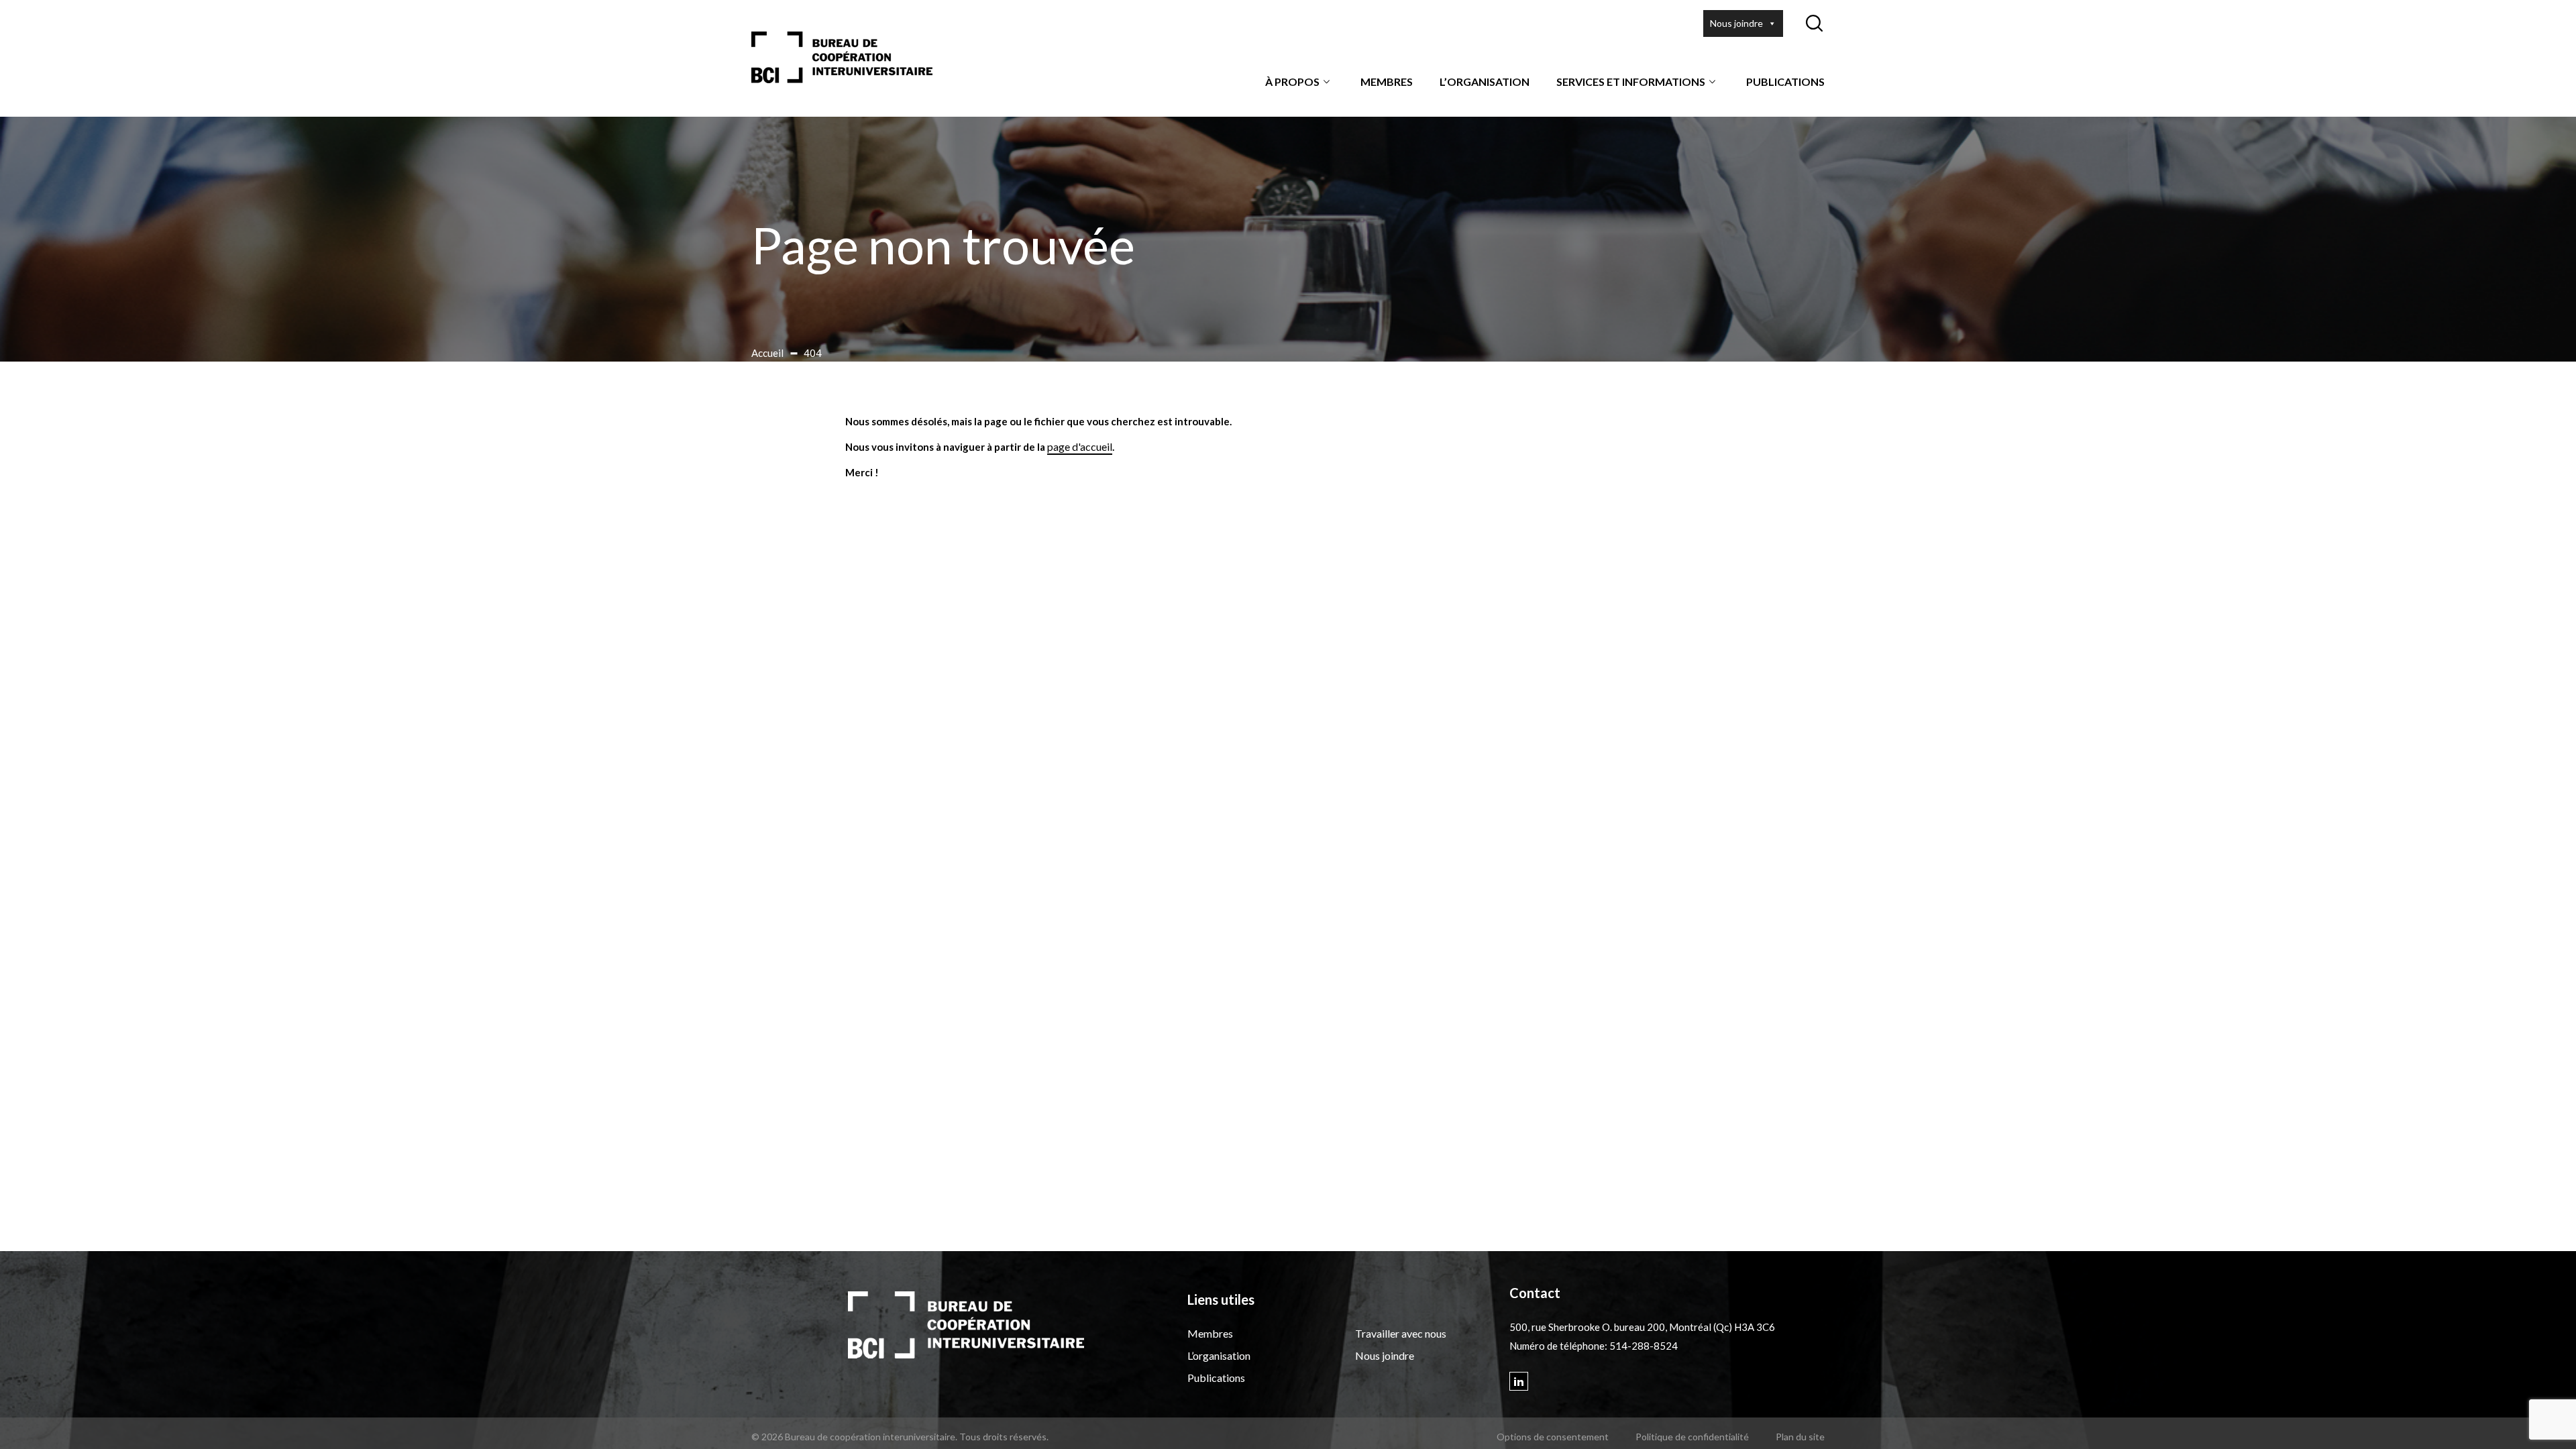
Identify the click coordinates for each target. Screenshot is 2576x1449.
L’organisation (1485, 82)
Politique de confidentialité (1692, 1437)
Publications (1785, 82)
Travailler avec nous (1401, 1333)
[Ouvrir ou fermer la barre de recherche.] (1814, 23)
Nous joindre (1736, 23)
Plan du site (1800, 1437)
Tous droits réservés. (1004, 1437)
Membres (1387, 82)
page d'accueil (1080, 446)
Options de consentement (1553, 1437)
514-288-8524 (1644, 1346)
